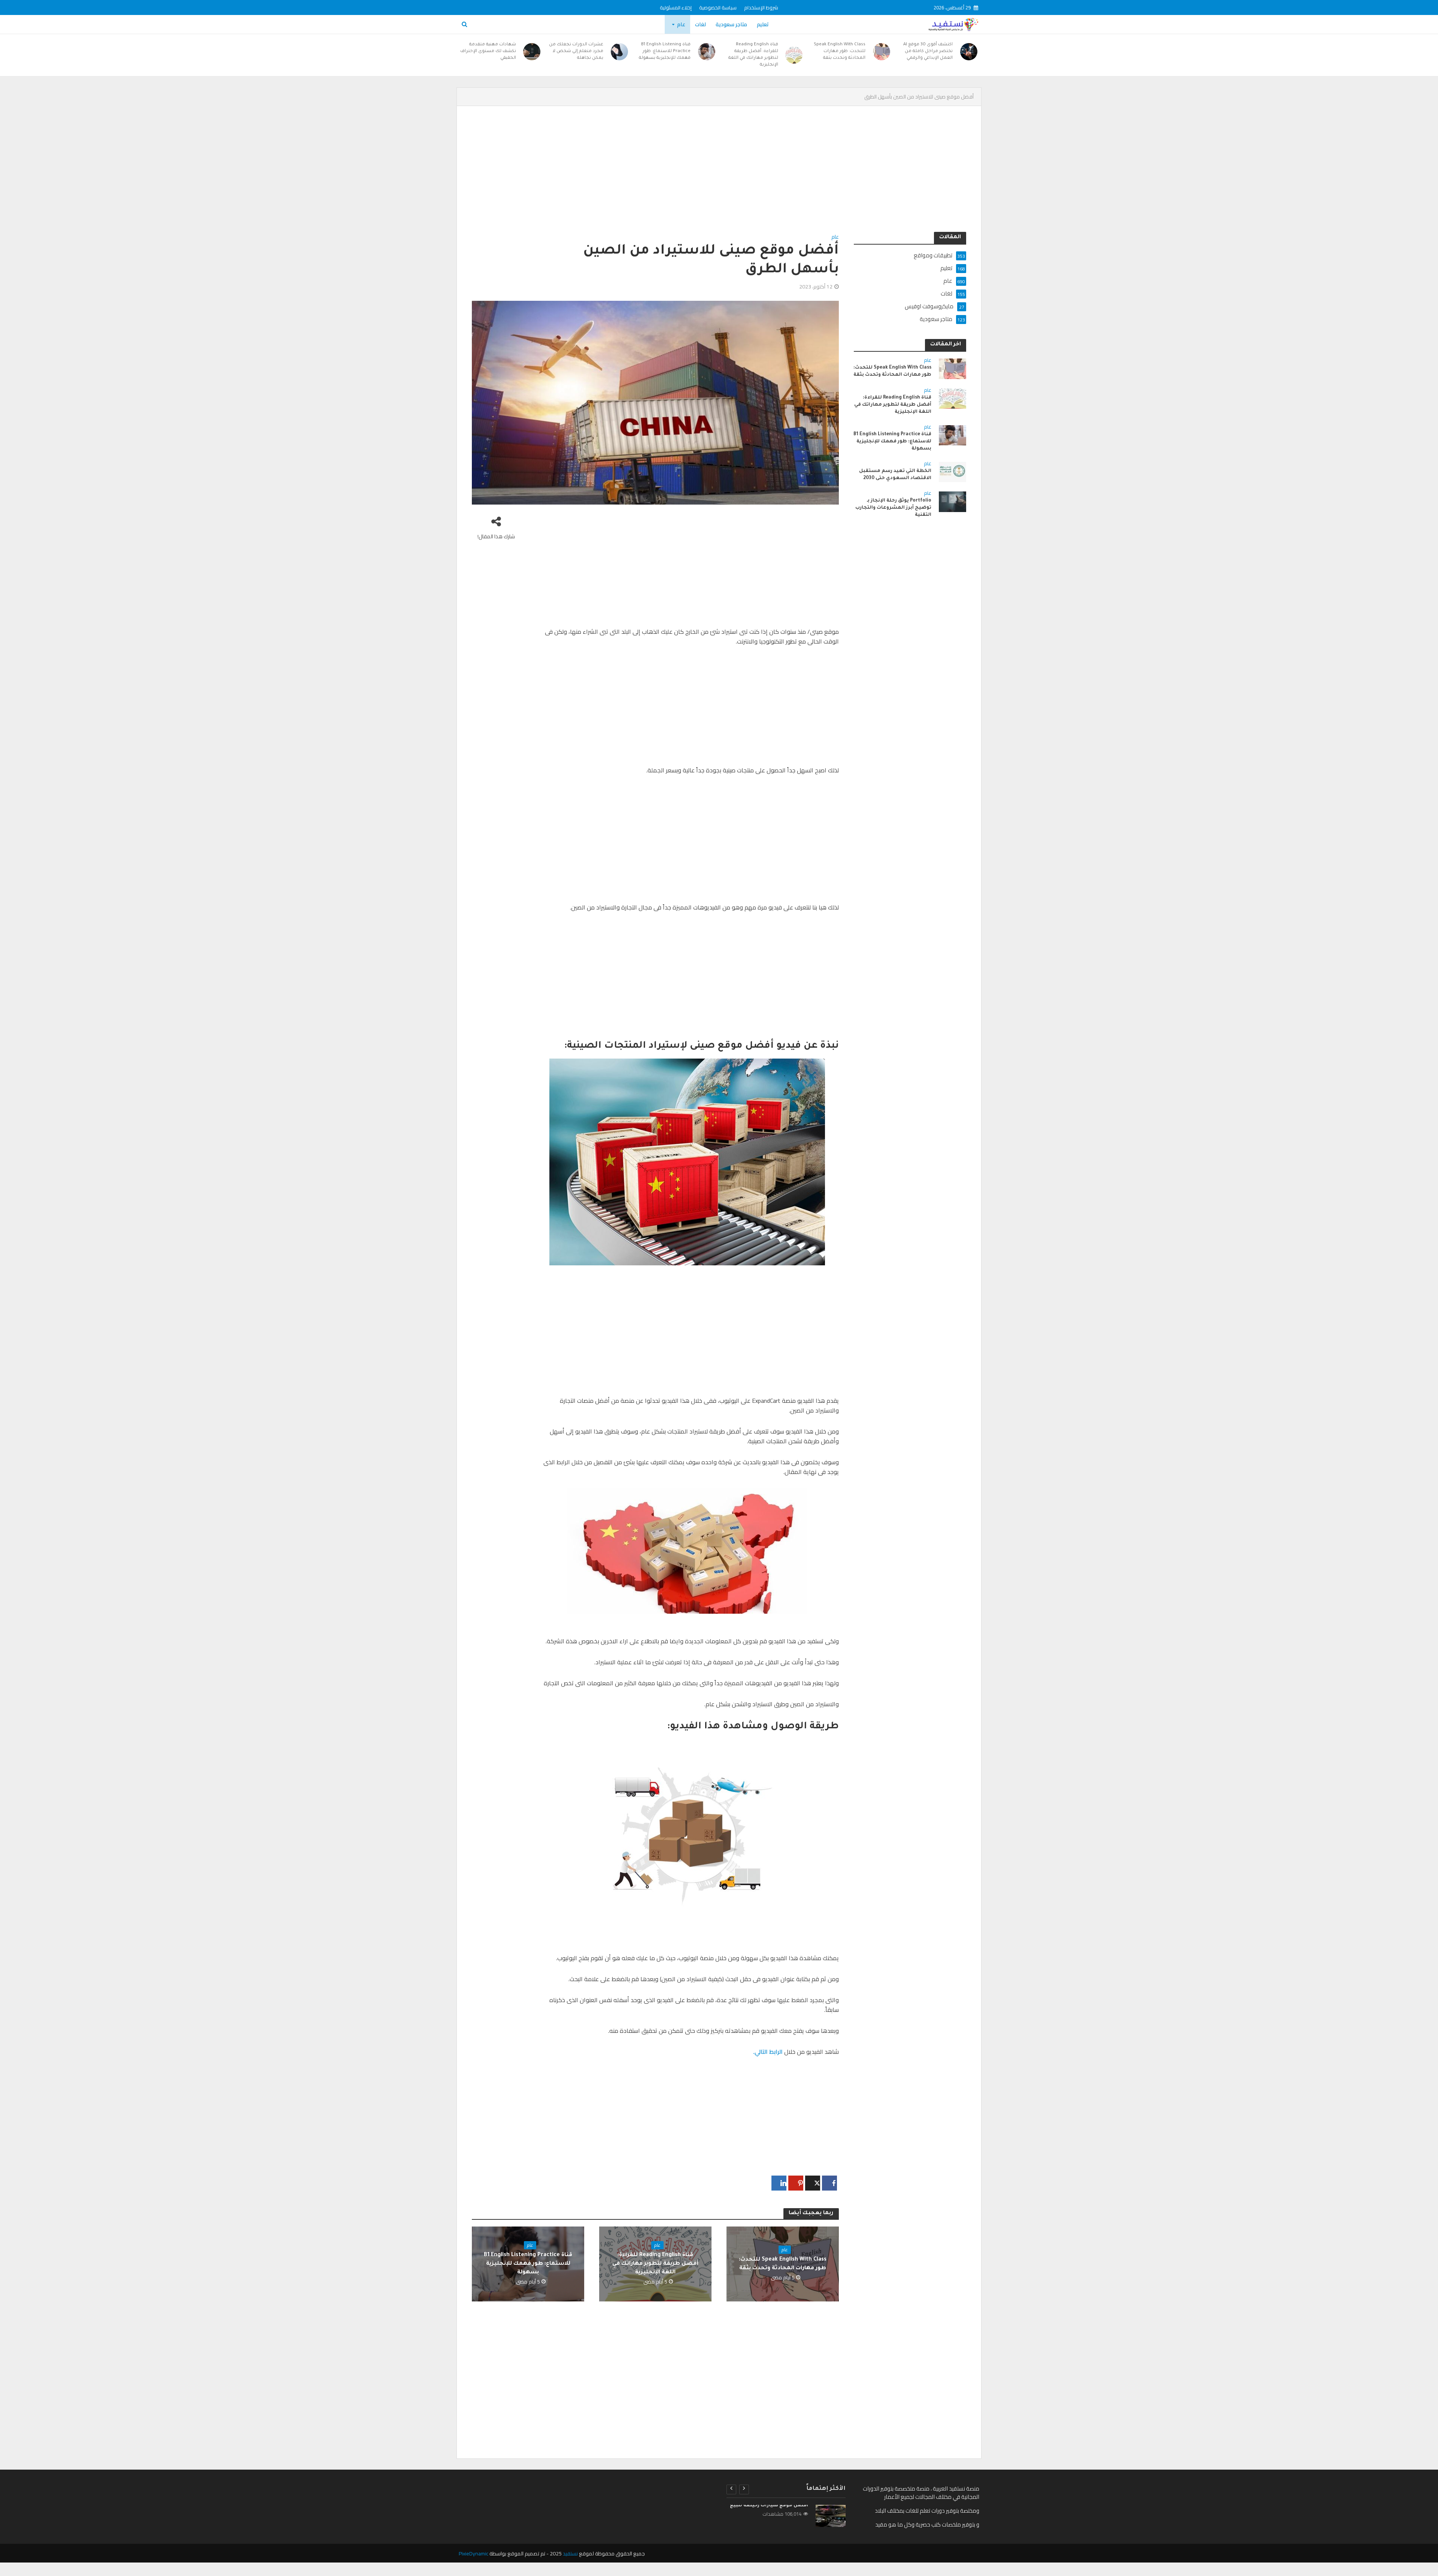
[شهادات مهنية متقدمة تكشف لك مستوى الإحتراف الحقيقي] (532, 52)
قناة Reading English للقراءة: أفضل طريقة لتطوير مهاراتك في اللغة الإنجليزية (753, 55)
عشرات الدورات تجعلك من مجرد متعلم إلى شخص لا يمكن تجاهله (576, 52)
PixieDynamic (474, 2554)
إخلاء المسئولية (676, 7)
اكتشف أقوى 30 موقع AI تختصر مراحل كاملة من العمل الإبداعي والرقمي (928, 52)
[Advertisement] (741, 176)
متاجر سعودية (731, 24)
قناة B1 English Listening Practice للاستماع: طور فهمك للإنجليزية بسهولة (665, 52)
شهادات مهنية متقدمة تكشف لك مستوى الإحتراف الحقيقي (488, 52)
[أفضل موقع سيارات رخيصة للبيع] (830, 2516)
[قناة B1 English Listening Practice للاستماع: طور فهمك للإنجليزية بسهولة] (707, 52)
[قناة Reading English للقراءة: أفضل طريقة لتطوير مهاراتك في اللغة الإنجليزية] (794, 55)
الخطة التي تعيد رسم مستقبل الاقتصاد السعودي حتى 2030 (895, 475)
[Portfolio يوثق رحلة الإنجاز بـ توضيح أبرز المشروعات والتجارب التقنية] (952, 501)
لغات (700, 24)
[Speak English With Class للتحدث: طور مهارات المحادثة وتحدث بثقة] (882, 52)
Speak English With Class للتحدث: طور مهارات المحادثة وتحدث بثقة (840, 52)
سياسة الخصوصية (718, 7)
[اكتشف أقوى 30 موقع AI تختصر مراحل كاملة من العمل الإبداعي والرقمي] (969, 52)
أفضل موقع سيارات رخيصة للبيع (769, 2506)
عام (681, 24)
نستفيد (570, 2554)
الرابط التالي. (768, 2052)
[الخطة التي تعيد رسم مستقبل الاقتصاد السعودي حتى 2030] (952, 471)
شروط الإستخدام (761, 7)
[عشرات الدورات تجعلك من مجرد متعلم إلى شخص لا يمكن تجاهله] (619, 52)
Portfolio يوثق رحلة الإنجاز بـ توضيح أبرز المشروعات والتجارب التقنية (893, 508)
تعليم (763, 24)
